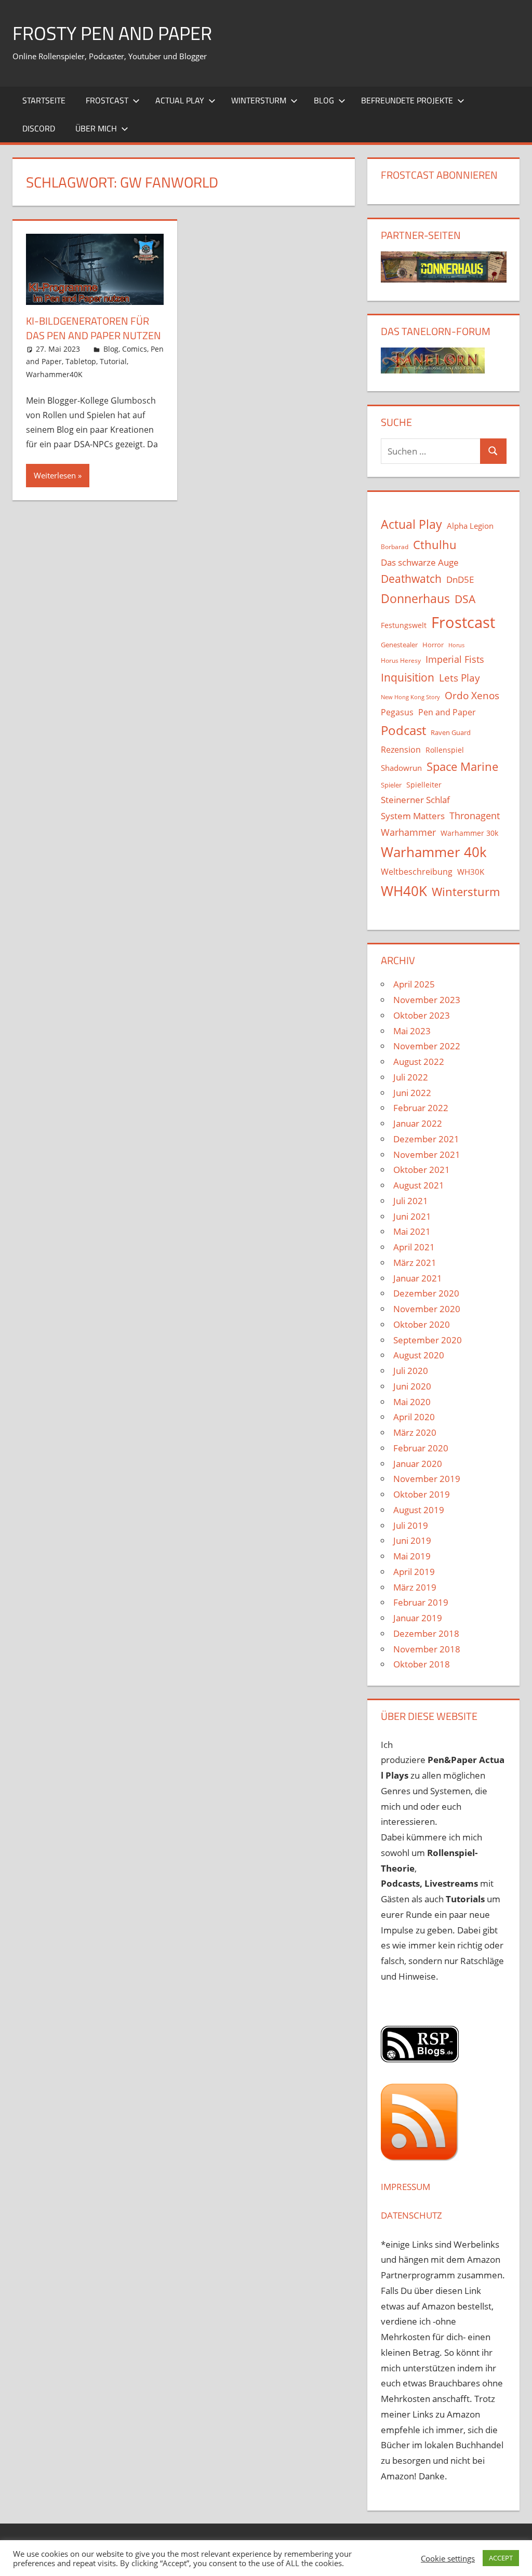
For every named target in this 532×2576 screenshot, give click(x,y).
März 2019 (415, 1587)
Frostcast (107, 100)
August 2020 (419, 1355)
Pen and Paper (447, 712)
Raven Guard (451, 732)
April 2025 (414, 984)
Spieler (391, 785)
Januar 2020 (418, 1464)
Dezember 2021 (426, 1139)
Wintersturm (259, 100)
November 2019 (427, 1479)
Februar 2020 (421, 1448)
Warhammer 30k (469, 833)
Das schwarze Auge (420, 562)
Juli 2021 (411, 1201)
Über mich (96, 128)
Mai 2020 (412, 1402)
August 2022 (419, 1062)
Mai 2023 (412, 1031)
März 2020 (415, 1432)
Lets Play (460, 678)
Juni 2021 (412, 1216)
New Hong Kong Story (410, 697)
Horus (456, 645)
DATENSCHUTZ (411, 2215)
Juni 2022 (412, 1093)
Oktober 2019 (422, 1494)
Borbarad (395, 547)
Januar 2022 (418, 1123)
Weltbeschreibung (417, 872)
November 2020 (427, 1309)
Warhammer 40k (434, 852)
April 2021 (414, 1247)
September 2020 (428, 1340)
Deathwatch (411, 579)
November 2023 (427, 1000)
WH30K (471, 872)
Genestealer (399, 645)
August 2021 (419, 1185)
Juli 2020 (411, 1371)
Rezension (401, 750)
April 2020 (414, 1417)
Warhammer (408, 832)
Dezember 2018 (426, 1633)
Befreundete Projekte (407, 100)
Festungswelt (404, 625)
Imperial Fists (455, 659)
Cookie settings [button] (448, 2558)
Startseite (44, 100)
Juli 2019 (411, 1525)
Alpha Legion (470, 526)
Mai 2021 (412, 1231)
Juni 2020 (412, 1386)
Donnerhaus (415, 599)
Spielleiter (424, 785)
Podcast (403, 730)
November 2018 (427, 1649)
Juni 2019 (412, 1540)
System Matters (413, 816)
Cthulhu (435, 545)
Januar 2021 (418, 1278)
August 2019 (419, 1510)
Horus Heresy (401, 660)
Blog (324, 100)
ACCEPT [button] (501, 2558)
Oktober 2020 (422, 1324)
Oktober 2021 (422, 1170)
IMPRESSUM (405, 2187)
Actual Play (180, 100)
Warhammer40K (54, 374)
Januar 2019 (418, 1618)
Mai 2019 (412, 1556)
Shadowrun (401, 768)
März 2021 (415, 1263)
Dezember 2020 (426, 1293)
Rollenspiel (445, 750)
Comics (135, 349)
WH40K (404, 891)
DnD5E (460, 579)
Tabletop (81, 361)
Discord (39, 128)
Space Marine (462, 766)
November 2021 (427, 1154)
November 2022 (427, 1046)
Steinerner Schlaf (415, 800)
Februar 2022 (421, 1108)
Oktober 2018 (422, 1664)
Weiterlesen (55, 475)
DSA (465, 599)
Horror (433, 645)
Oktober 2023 (422, 1015)
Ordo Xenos (472, 695)
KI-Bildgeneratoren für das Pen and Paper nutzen (94, 328)
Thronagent (475, 816)
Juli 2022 (411, 1077)
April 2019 (414, 1572)
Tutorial (113, 361)
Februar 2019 (421, 1602)
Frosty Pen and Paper (112, 33)
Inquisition (408, 677)
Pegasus (397, 712)
